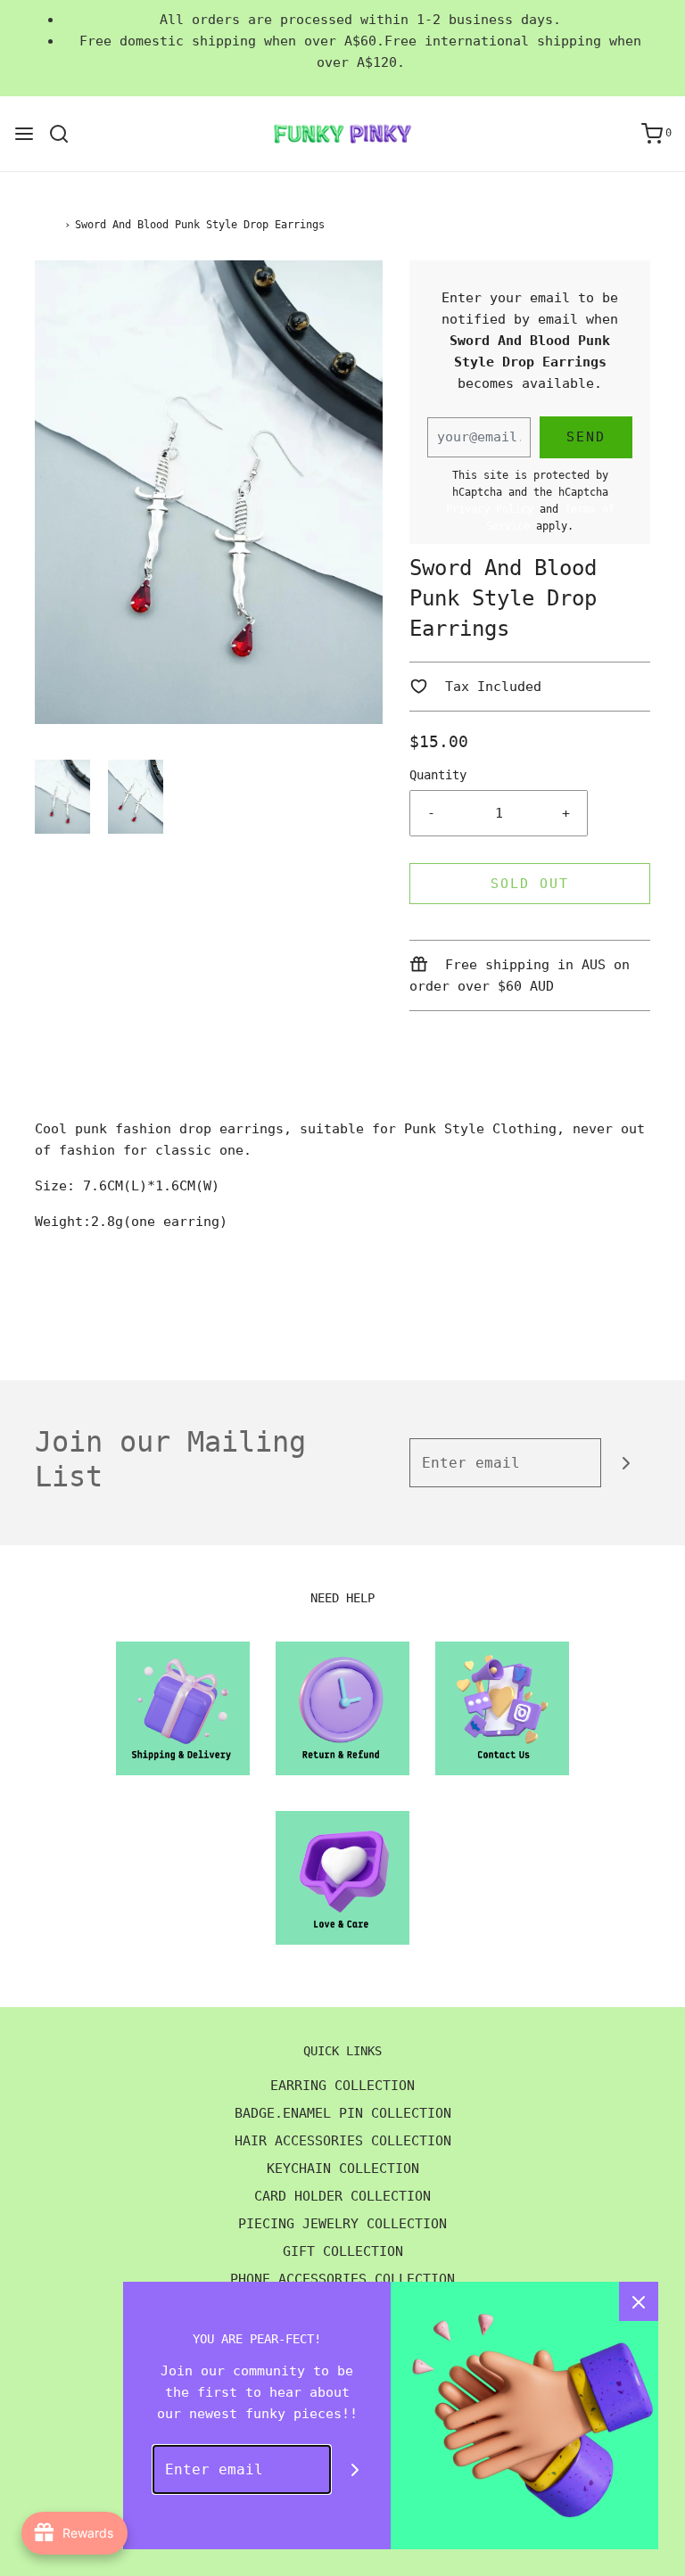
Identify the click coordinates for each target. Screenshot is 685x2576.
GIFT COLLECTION (343, 2251)
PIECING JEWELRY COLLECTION (342, 2224)
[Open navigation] (24, 134)
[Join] (626, 1463)
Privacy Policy (490, 509)
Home (47, 225)
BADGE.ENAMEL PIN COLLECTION (343, 2113)
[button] (62, 797)
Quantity (438, 775)
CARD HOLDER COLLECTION (342, 2196)
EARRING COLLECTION (342, 2086)
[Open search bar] (66, 134)
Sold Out (530, 884)
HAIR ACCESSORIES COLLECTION (343, 2141)
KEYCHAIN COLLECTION (343, 2169)
